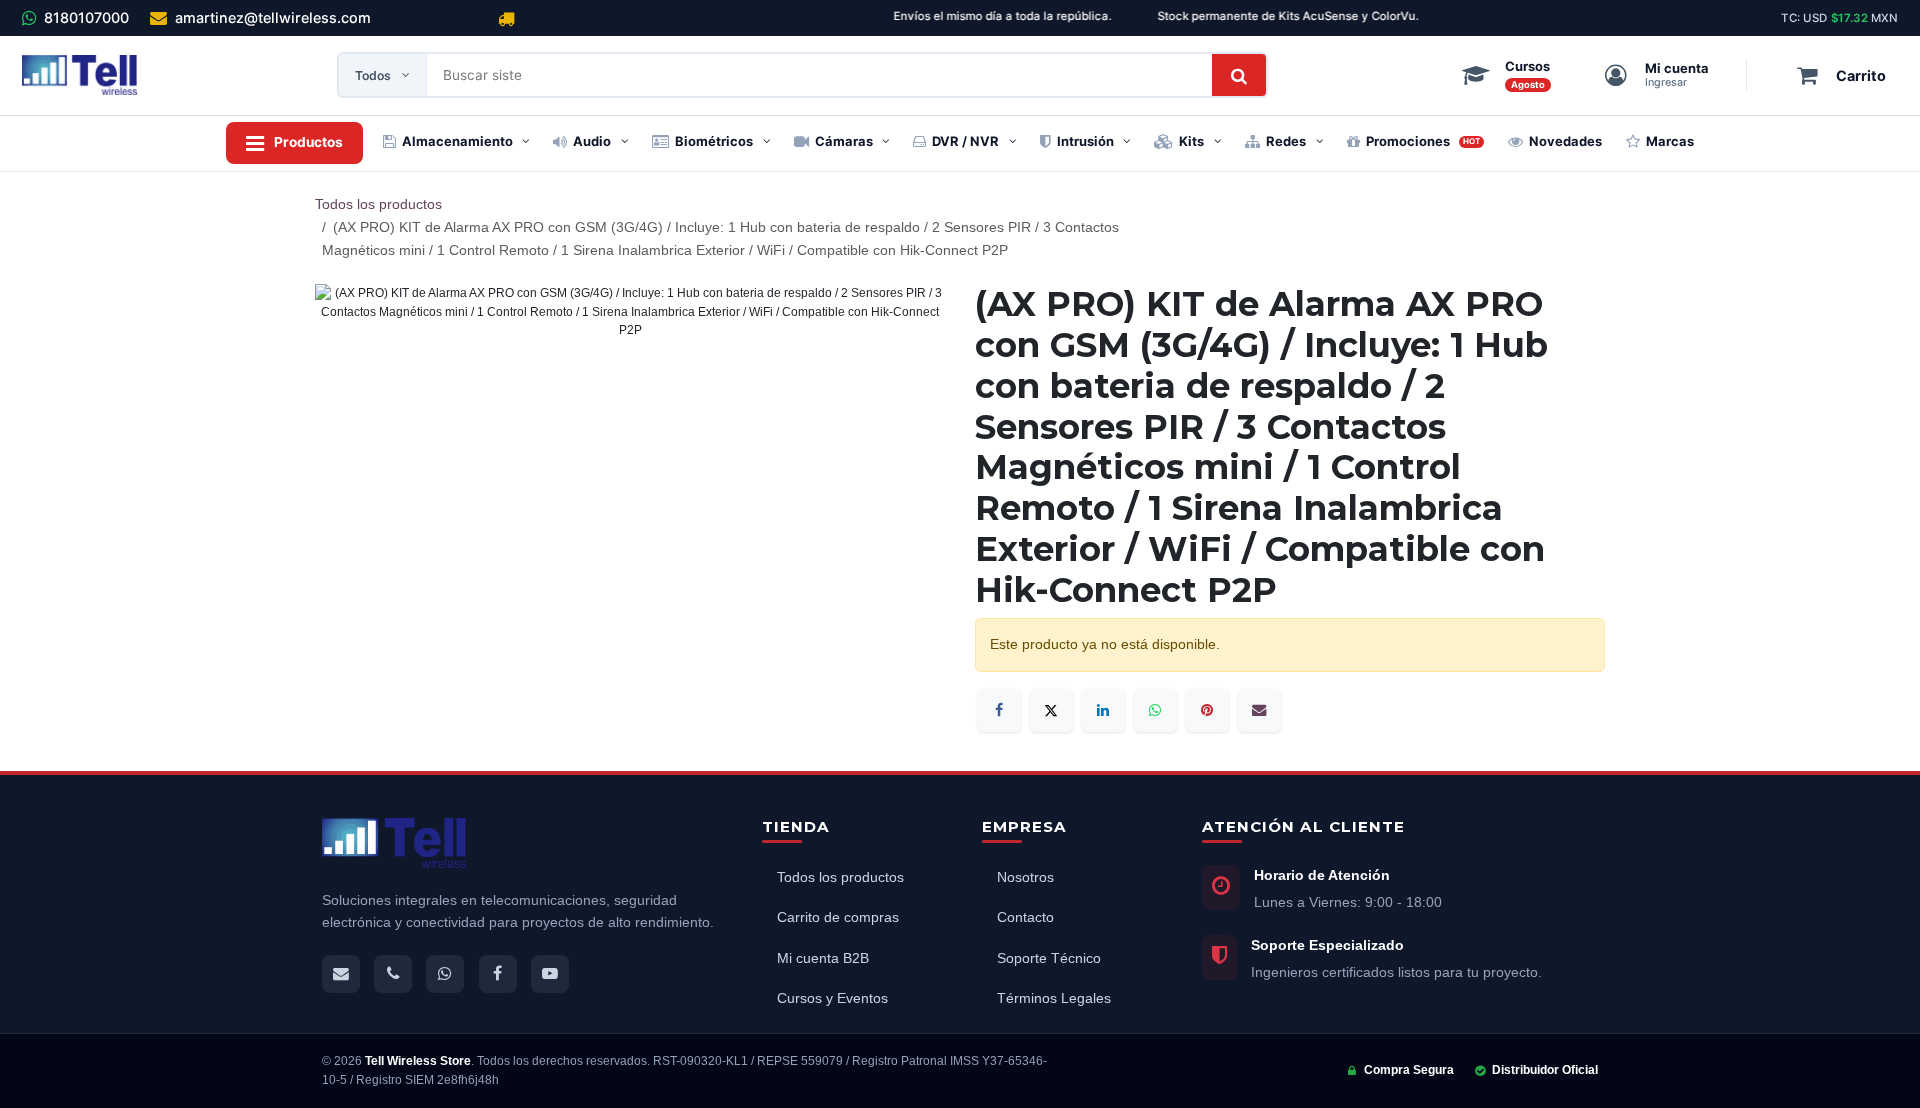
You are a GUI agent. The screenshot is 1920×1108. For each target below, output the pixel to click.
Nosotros (1025, 877)
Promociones (1423, 141)
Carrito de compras (838, 917)
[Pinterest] (1207, 710)
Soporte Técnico (1049, 958)
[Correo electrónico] (1259, 710)
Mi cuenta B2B (823, 958)
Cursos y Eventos (832, 998)
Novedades (1565, 141)
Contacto (1025, 917)
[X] (1051, 710)
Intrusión (1085, 141)
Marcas (1670, 141)
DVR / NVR (965, 141)
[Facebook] (999, 710)
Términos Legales (1054, 998)
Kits (1191, 141)
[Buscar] (1239, 75)
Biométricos (714, 141)
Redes (1286, 141)
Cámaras (844, 141)
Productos (308, 142)
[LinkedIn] (1103, 710)
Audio (592, 141)
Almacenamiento (457, 141)
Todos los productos (378, 204)
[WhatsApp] (1155, 710)
